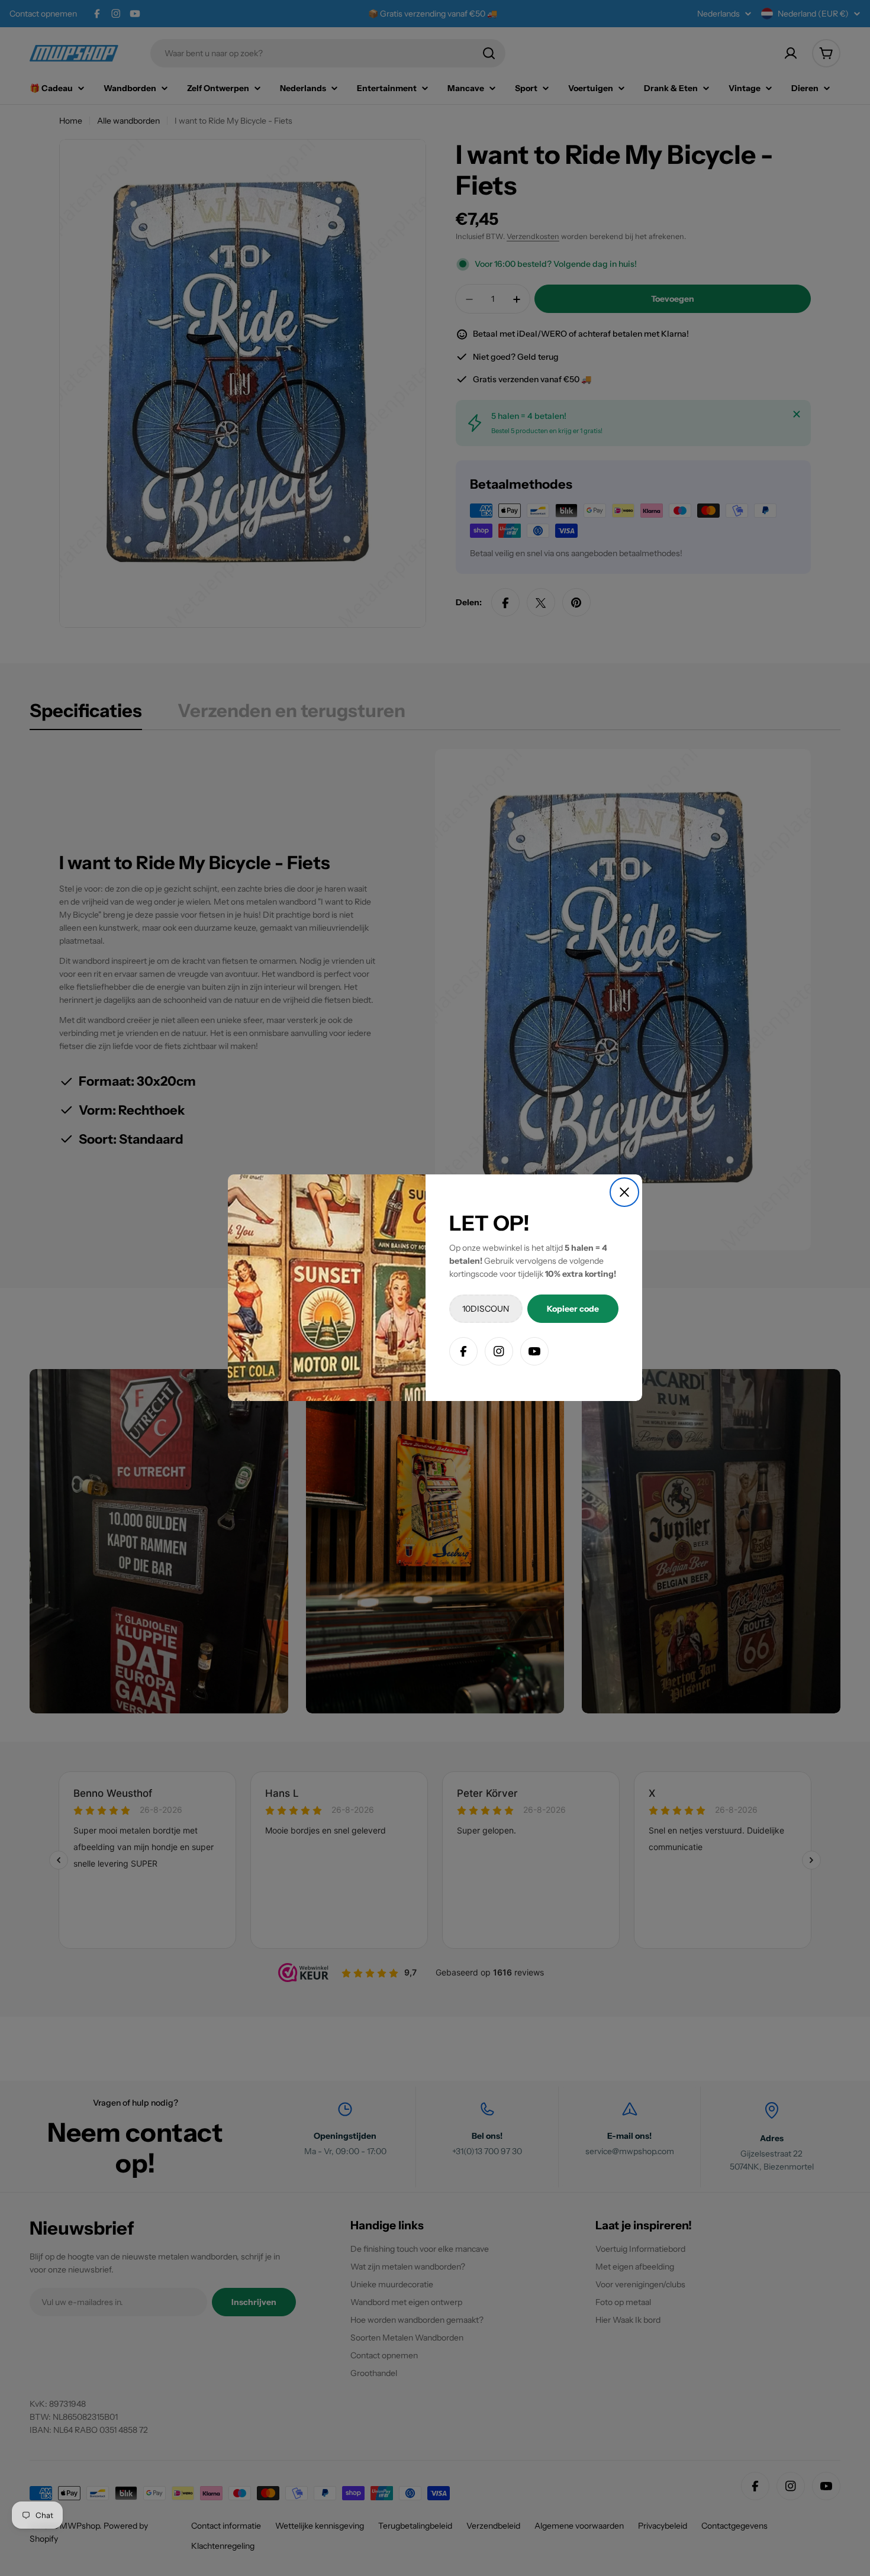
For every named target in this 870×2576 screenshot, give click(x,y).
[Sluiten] (624, 1192)
